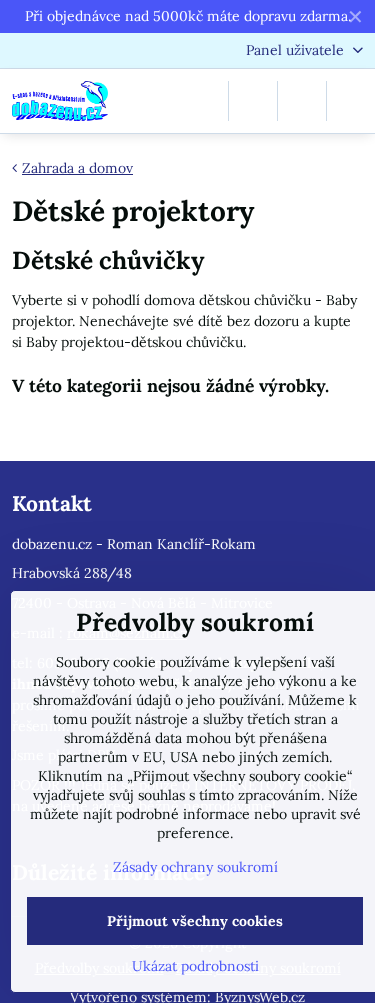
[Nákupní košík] (302, 101)
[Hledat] (253, 101)
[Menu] (351, 101)
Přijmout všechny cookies (195, 921)
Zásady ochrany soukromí (195, 867)
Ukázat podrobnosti (195, 966)
